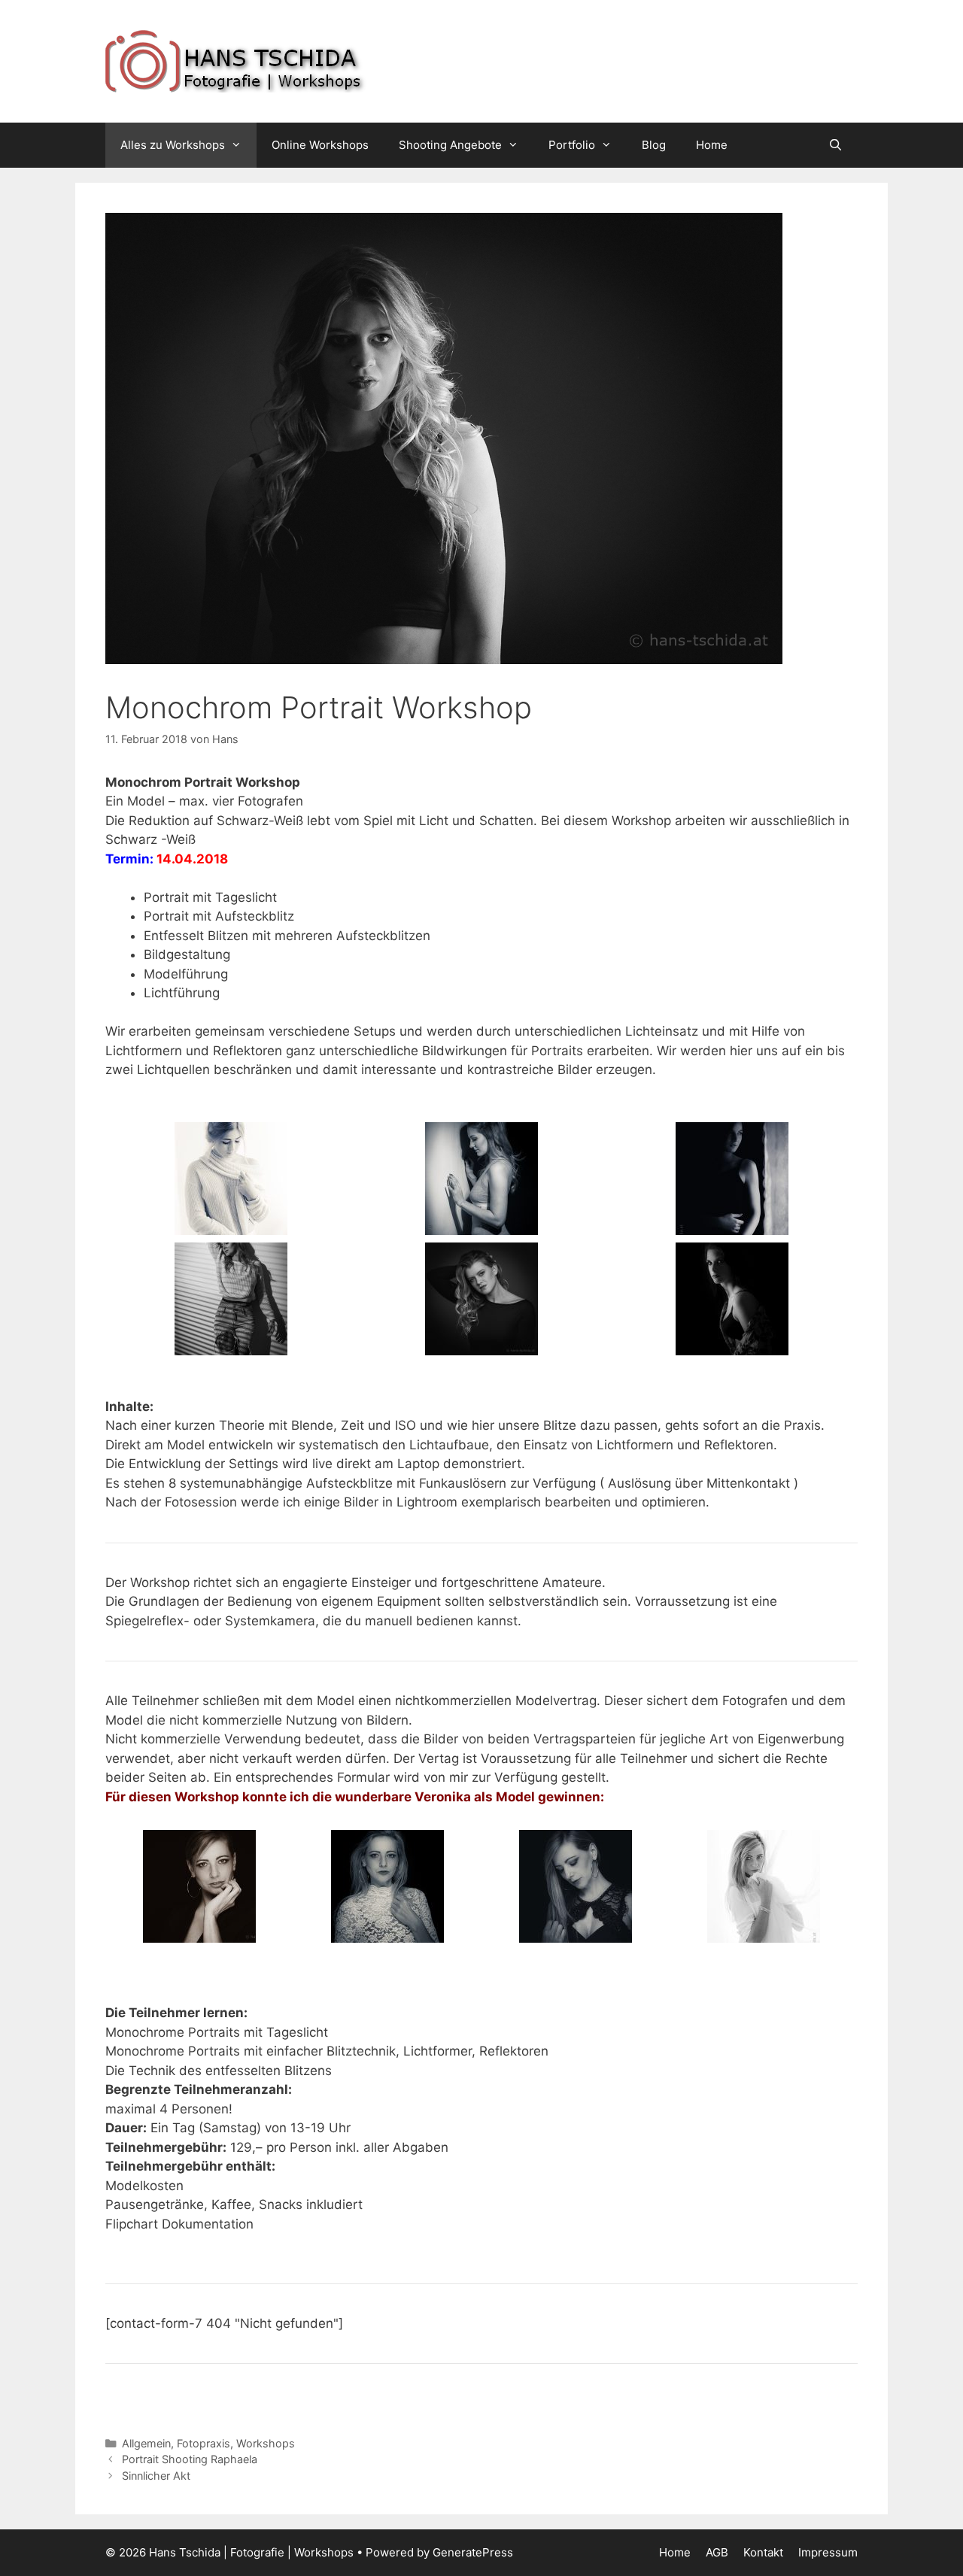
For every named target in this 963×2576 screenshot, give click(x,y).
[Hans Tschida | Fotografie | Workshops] (293, 60)
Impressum (828, 2552)
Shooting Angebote (450, 145)
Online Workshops (320, 145)
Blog (654, 145)
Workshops (266, 2443)
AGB (717, 2552)
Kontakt (763, 2552)
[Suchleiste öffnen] (835, 145)
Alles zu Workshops (173, 145)
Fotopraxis (204, 2443)
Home (712, 145)
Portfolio (572, 145)
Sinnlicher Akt (156, 2476)
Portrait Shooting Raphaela (190, 2459)
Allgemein (146, 2443)
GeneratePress (473, 2552)
